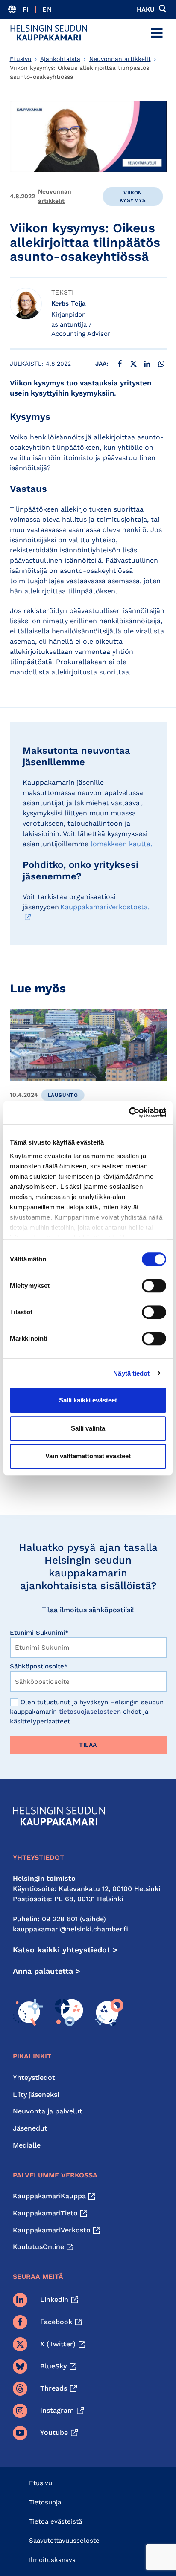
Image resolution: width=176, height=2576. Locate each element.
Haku (146, 9)
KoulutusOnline (38, 2247)
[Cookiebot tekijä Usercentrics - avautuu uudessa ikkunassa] (129, 1113)
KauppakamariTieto (45, 2213)
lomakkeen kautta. (121, 844)
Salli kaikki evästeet (88, 1400)
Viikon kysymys (133, 197)
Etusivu (21, 59)
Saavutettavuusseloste (64, 2541)
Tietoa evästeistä (56, 2521)
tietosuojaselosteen (90, 1712)
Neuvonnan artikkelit (120, 59)
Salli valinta (88, 1428)
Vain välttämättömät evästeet (88, 1456)
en (47, 9)
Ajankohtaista (60, 59)
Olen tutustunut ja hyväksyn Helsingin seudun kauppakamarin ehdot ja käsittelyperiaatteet (87, 1712)
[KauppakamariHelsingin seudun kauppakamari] (49, 33)
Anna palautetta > (47, 1971)
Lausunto (63, 1095)
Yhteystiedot (34, 2077)
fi (26, 9)
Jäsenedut (30, 2128)
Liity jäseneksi (36, 2095)
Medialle (27, 2145)
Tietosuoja (45, 2502)
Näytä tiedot (131, 1373)
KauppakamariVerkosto (52, 2230)
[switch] (154, 1286)
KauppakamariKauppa (49, 2196)
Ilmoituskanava (52, 2560)
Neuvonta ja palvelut (48, 2111)
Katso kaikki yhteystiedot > (65, 1950)
